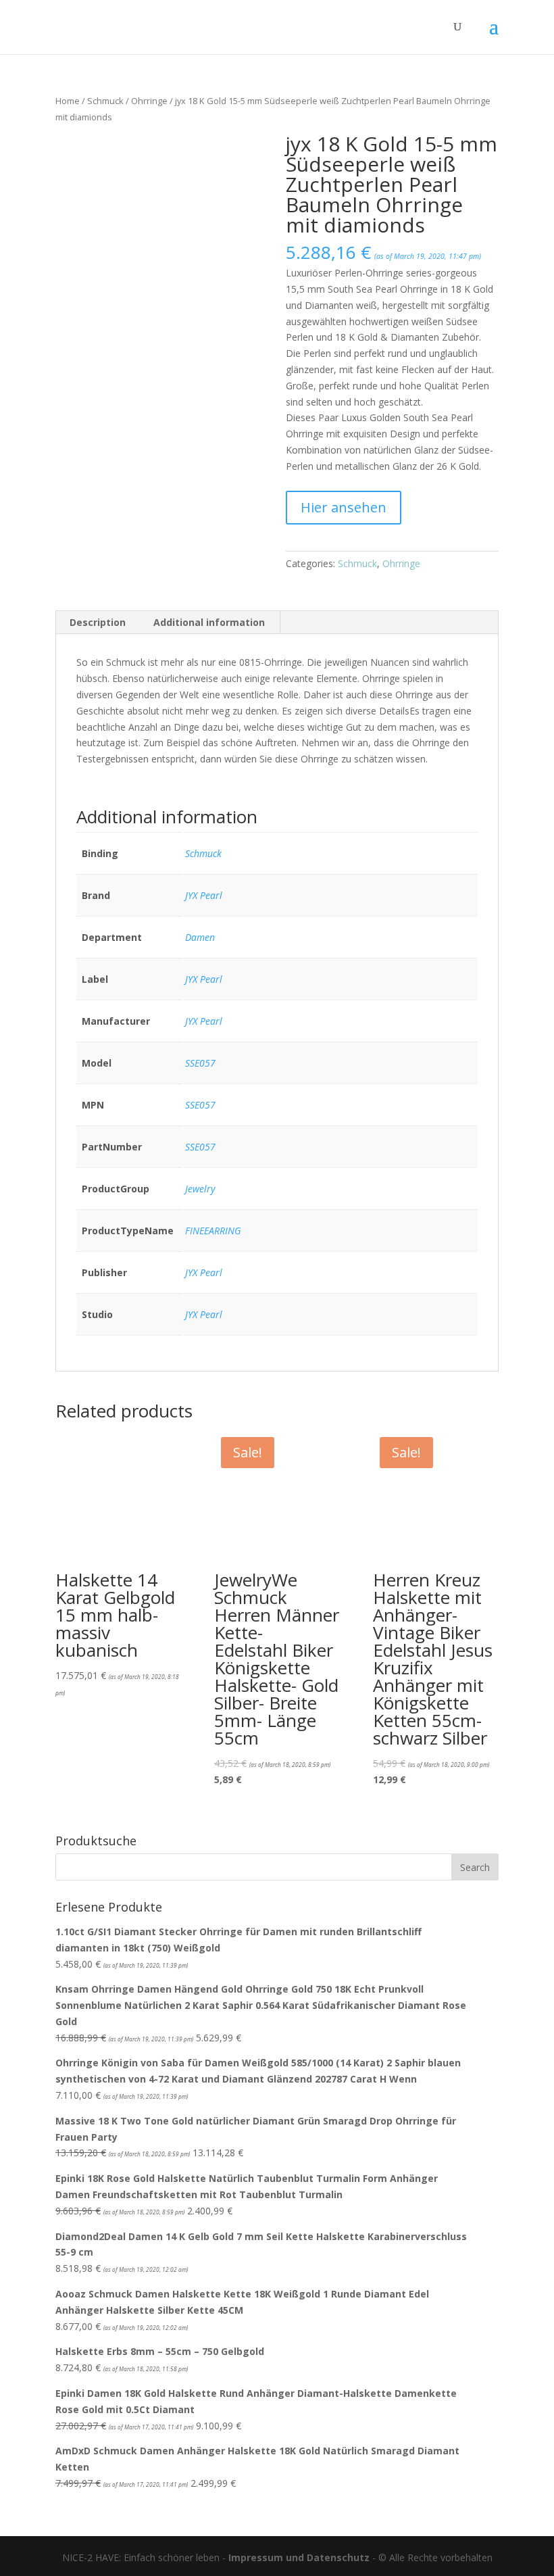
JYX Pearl (204, 895)
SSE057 (200, 1063)
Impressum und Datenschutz (299, 2557)
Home (68, 101)
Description (98, 622)
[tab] (98, 623)
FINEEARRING (213, 1231)
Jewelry (200, 1189)
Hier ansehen (344, 507)
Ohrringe (149, 101)
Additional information (209, 622)
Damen (200, 937)
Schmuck (105, 101)
